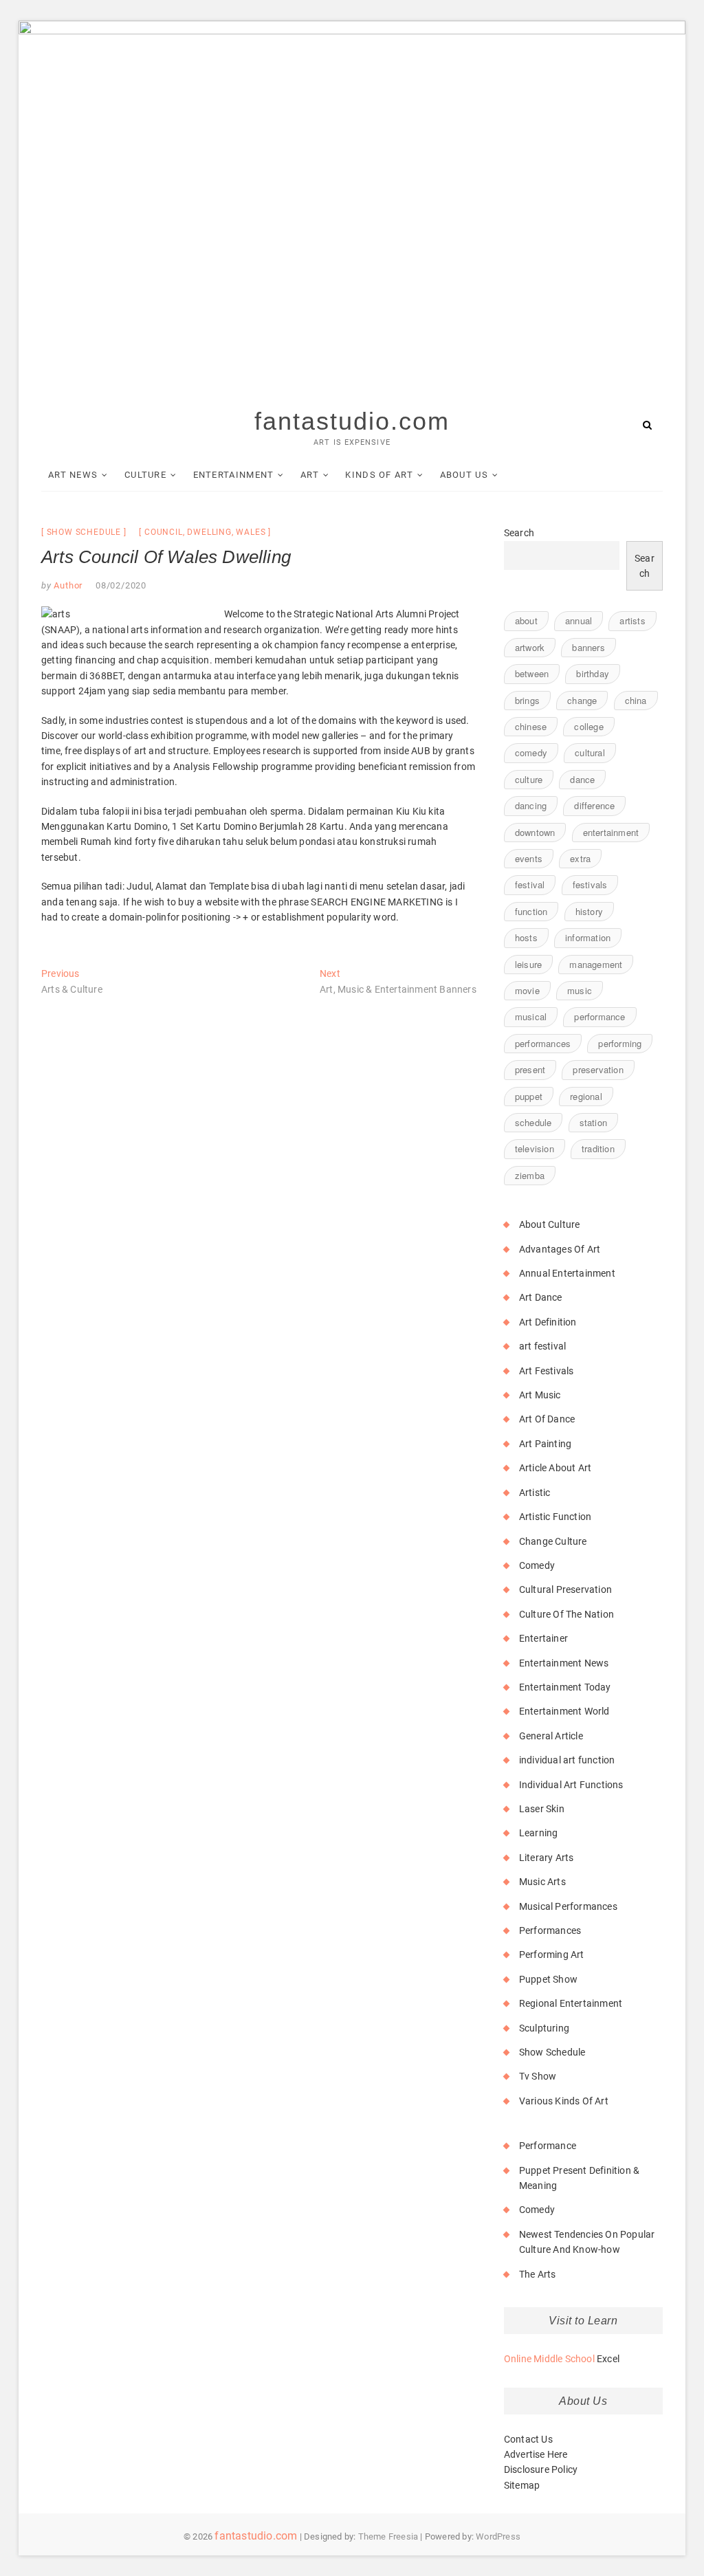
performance (599, 1016)
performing (620, 1043)
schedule (533, 1122)
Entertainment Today (565, 1687)
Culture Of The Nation (566, 1614)
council (164, 532)
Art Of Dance (547, 1419)
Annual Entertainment (567, 1273)
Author (67, 585)
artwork (530, 647)
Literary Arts (547, 1858)
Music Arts (542, 1882)
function (531, 911)
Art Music (540, 1395)
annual (579, 620)
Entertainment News (564, 1663)
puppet (529, 1096)
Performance (548, 2146)
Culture (145, 475)
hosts (526, 937)
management (596, 964)
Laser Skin (542, 1809)
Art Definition (548, 1322)
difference (594, 805)
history (589, 911)
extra (580, 858)
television (535, 1148)
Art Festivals (547, 1371)
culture (529, 779)
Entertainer (543, 1638)
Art (310, 475)
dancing (531, 805)
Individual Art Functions (571, 1785)
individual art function (567, 1760)
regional (586, 1096)
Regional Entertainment (571, 2003)
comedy (531, 752)
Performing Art (552, 1955)
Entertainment (234, 475)
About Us (464, 475)
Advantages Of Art (560, 1249)
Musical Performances (568, 1906)
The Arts (538, 2274)
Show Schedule (84, 532)
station (593, 1122)
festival (530, 884)
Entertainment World (564, 1711)
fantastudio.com (352, 421)
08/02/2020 (121, 585)
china (636, 700)
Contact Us (528, 2439)
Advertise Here (536, 2454)
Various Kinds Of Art (564, 2101)
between (532, 673)
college (588, 726)
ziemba (530, 1175)
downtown (535, 832)
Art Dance (541, 1297)
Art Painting (545, 1444)
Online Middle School (549, 2359)
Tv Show (538, 2076)
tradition (598, 1148)
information (588, 937)
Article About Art (555, 1468)
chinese (531, 726)
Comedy (537, 1565)
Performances (550, 1930)
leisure (528, 964)
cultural (590, 752)
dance (582, 779)
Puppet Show (548, 1979)
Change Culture (553, 1541)
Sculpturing (544, 2028)
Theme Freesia (388, 2536)
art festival (542, 1346)
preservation (598, 1069)
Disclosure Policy (541, 2469)
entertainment (611, 832)
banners (588, 647)
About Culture (550, 1224)
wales (251, 532)
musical (531, 1016)
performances (543, 1043)
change (582, 700)
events (529, 858)
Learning (539, 1833)
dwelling (209, 532)
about (526, 620)
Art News (73, 475)
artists (632, 620)
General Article (551, 1736)
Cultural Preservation (565, 1589)
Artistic (535, 1493)
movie (527, 990)
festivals (590, 884)
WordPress (498, 2536)
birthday (593, 673)
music (580, 990)
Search (519, 533)
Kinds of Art (379, 475)
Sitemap (522, 2485)
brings (527, 700)
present (530, 1069)
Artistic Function (555, 1517)
